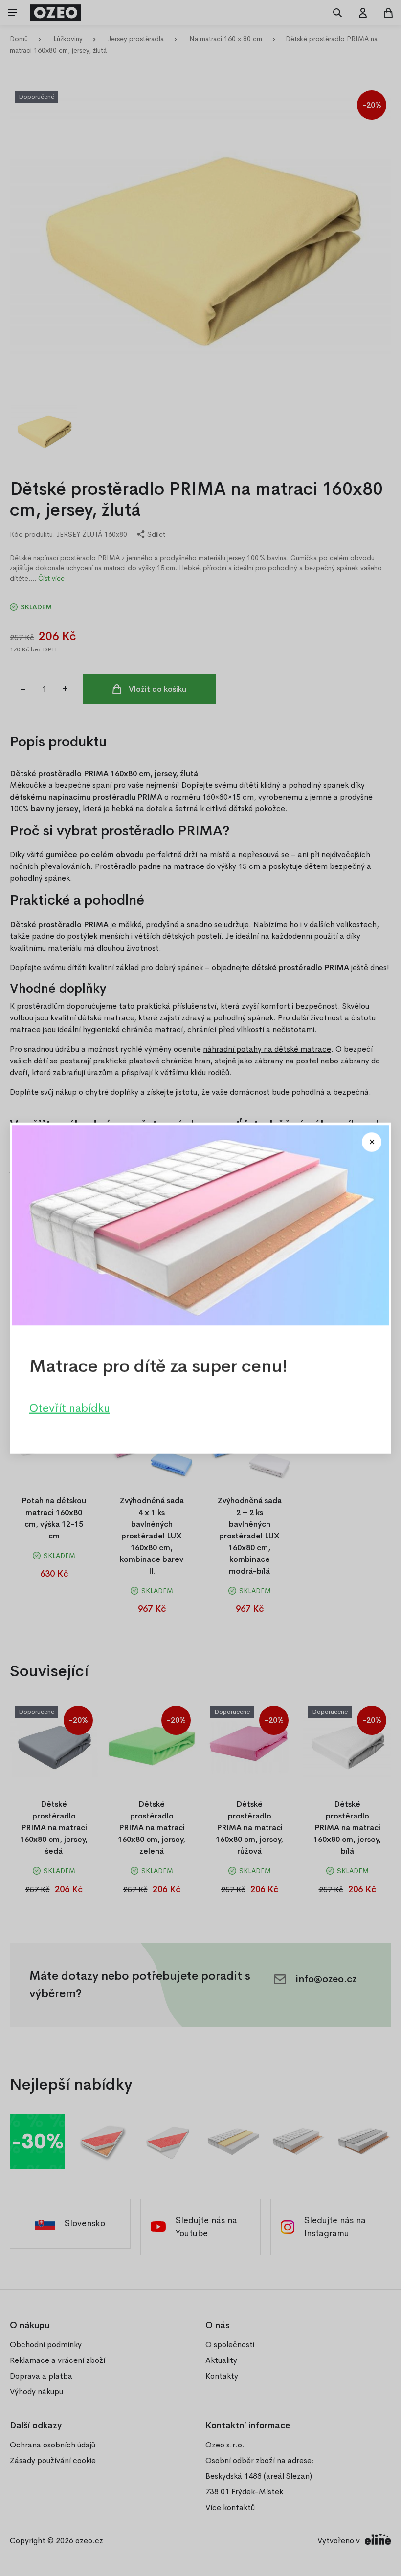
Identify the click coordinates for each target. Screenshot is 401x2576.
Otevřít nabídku (70, 1407)
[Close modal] (372, 1142)
